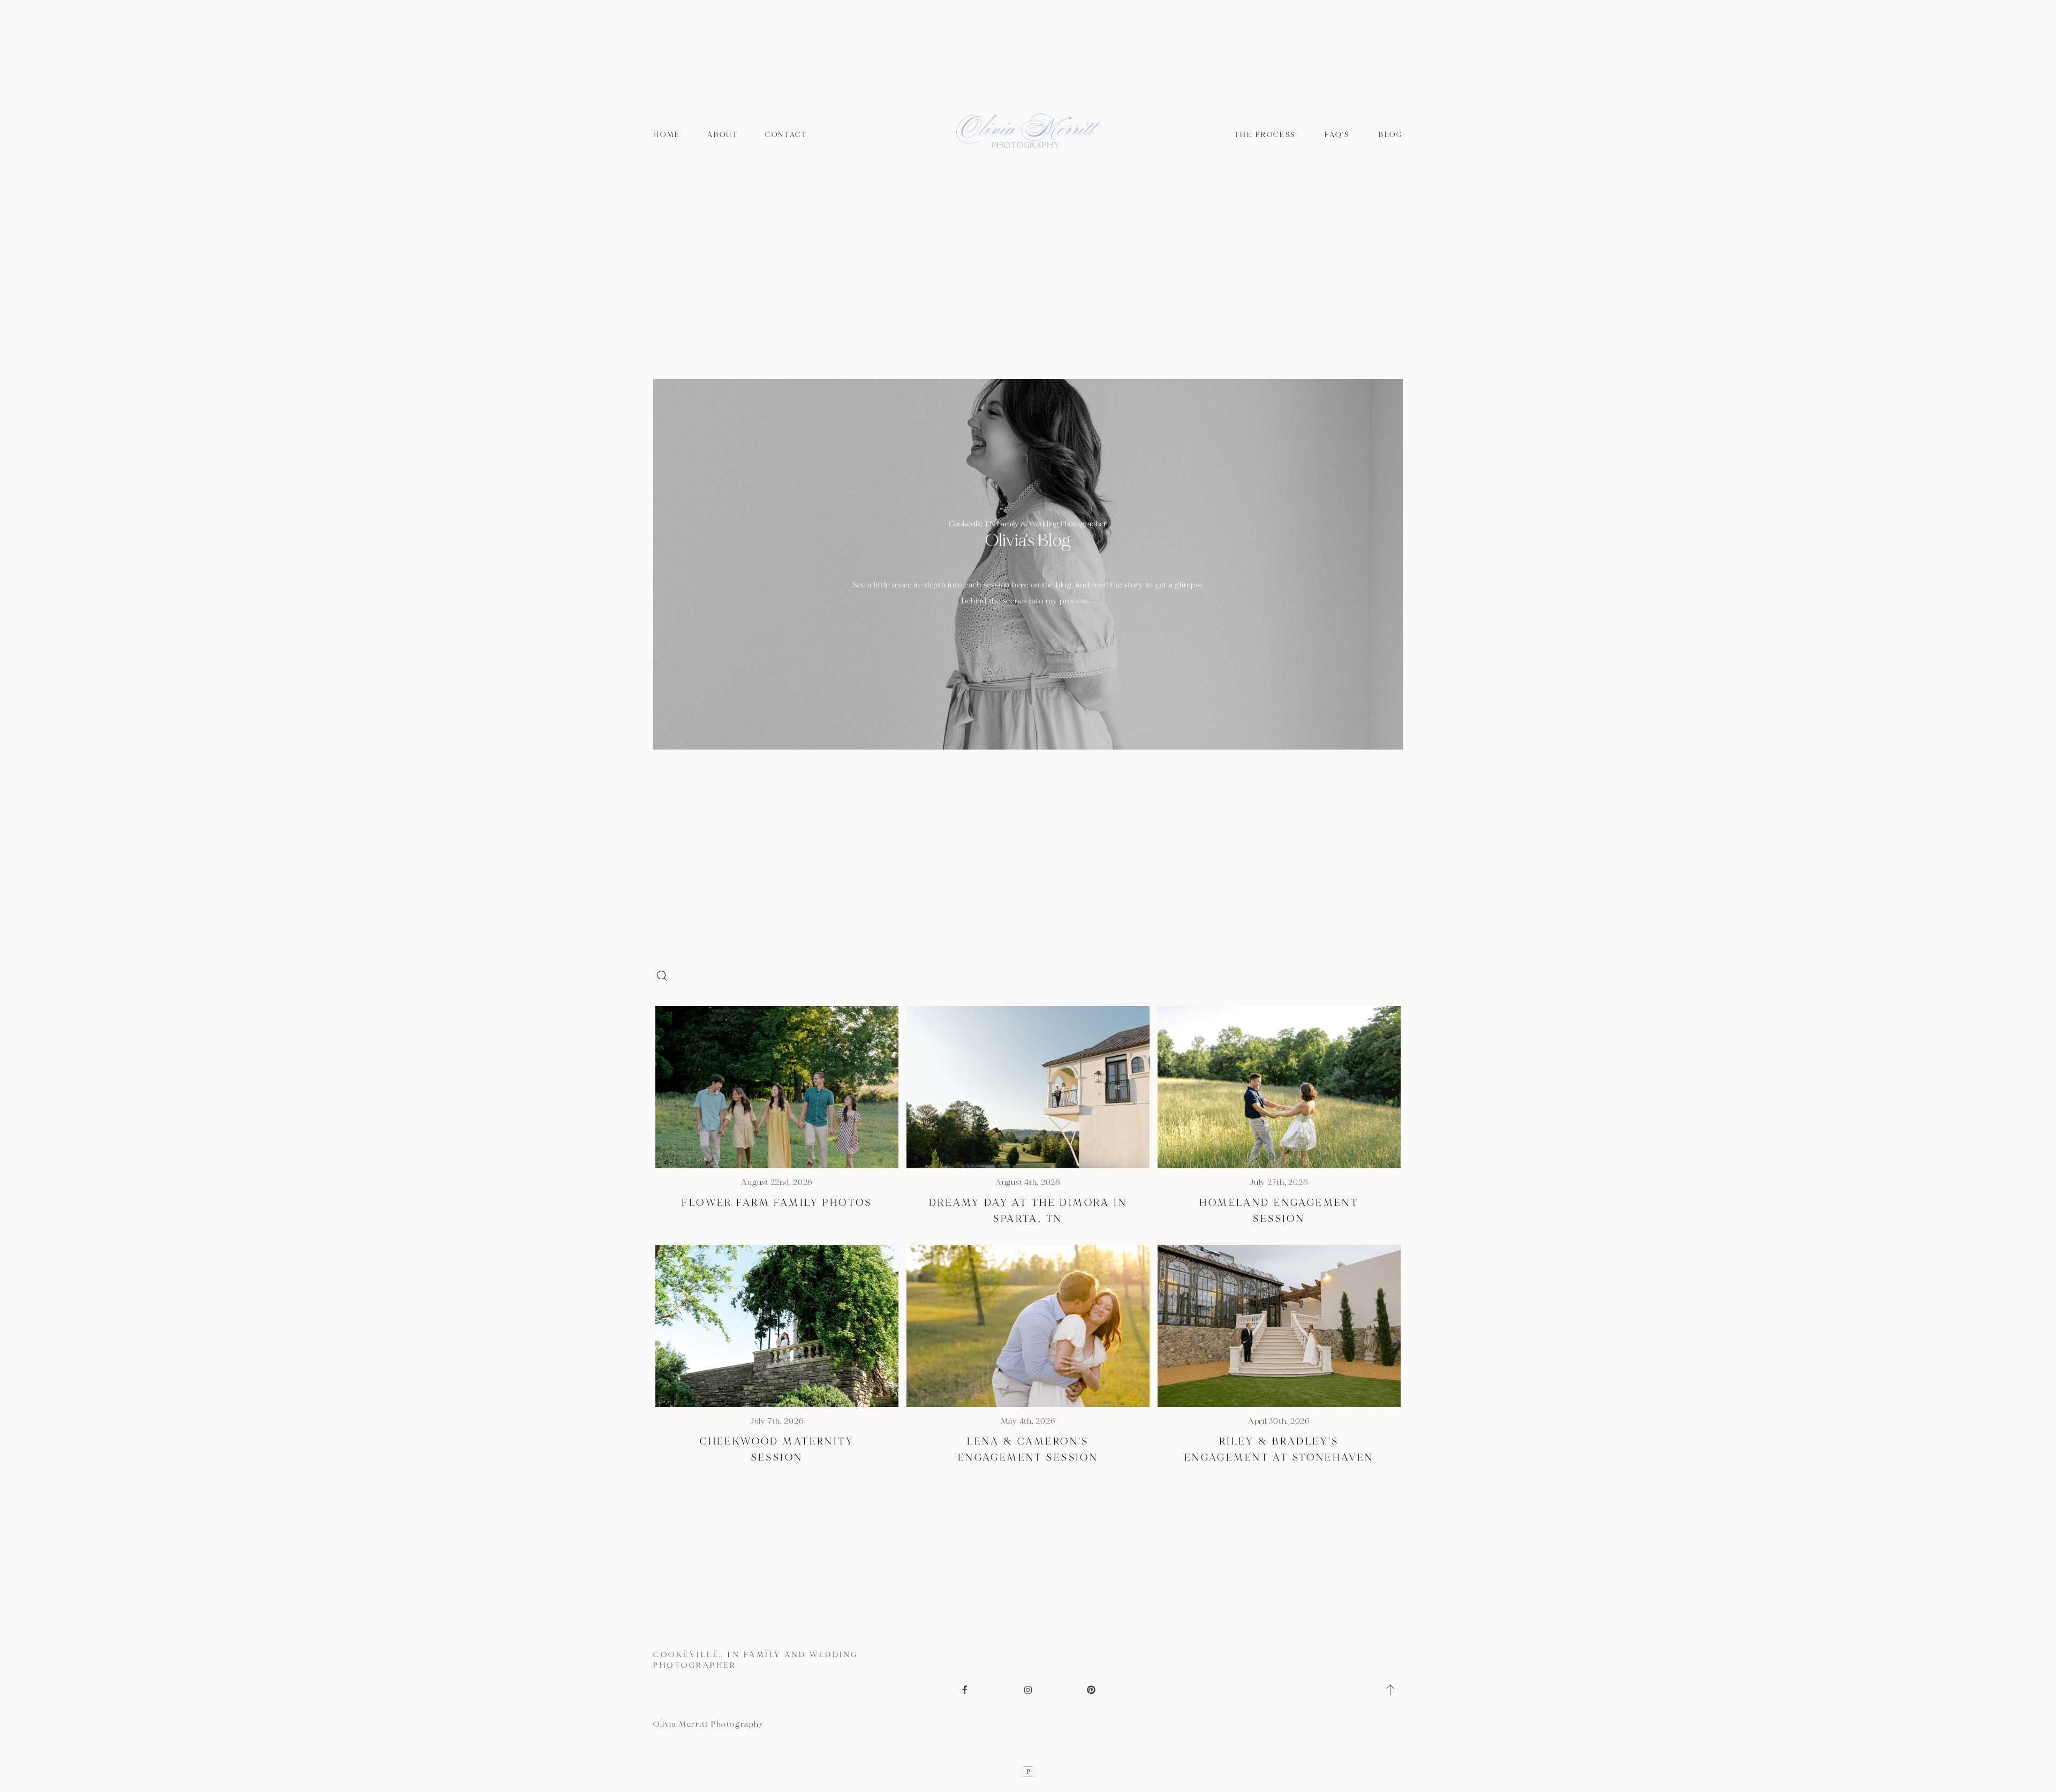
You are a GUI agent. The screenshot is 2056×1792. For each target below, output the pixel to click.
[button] (1391, 1690)
